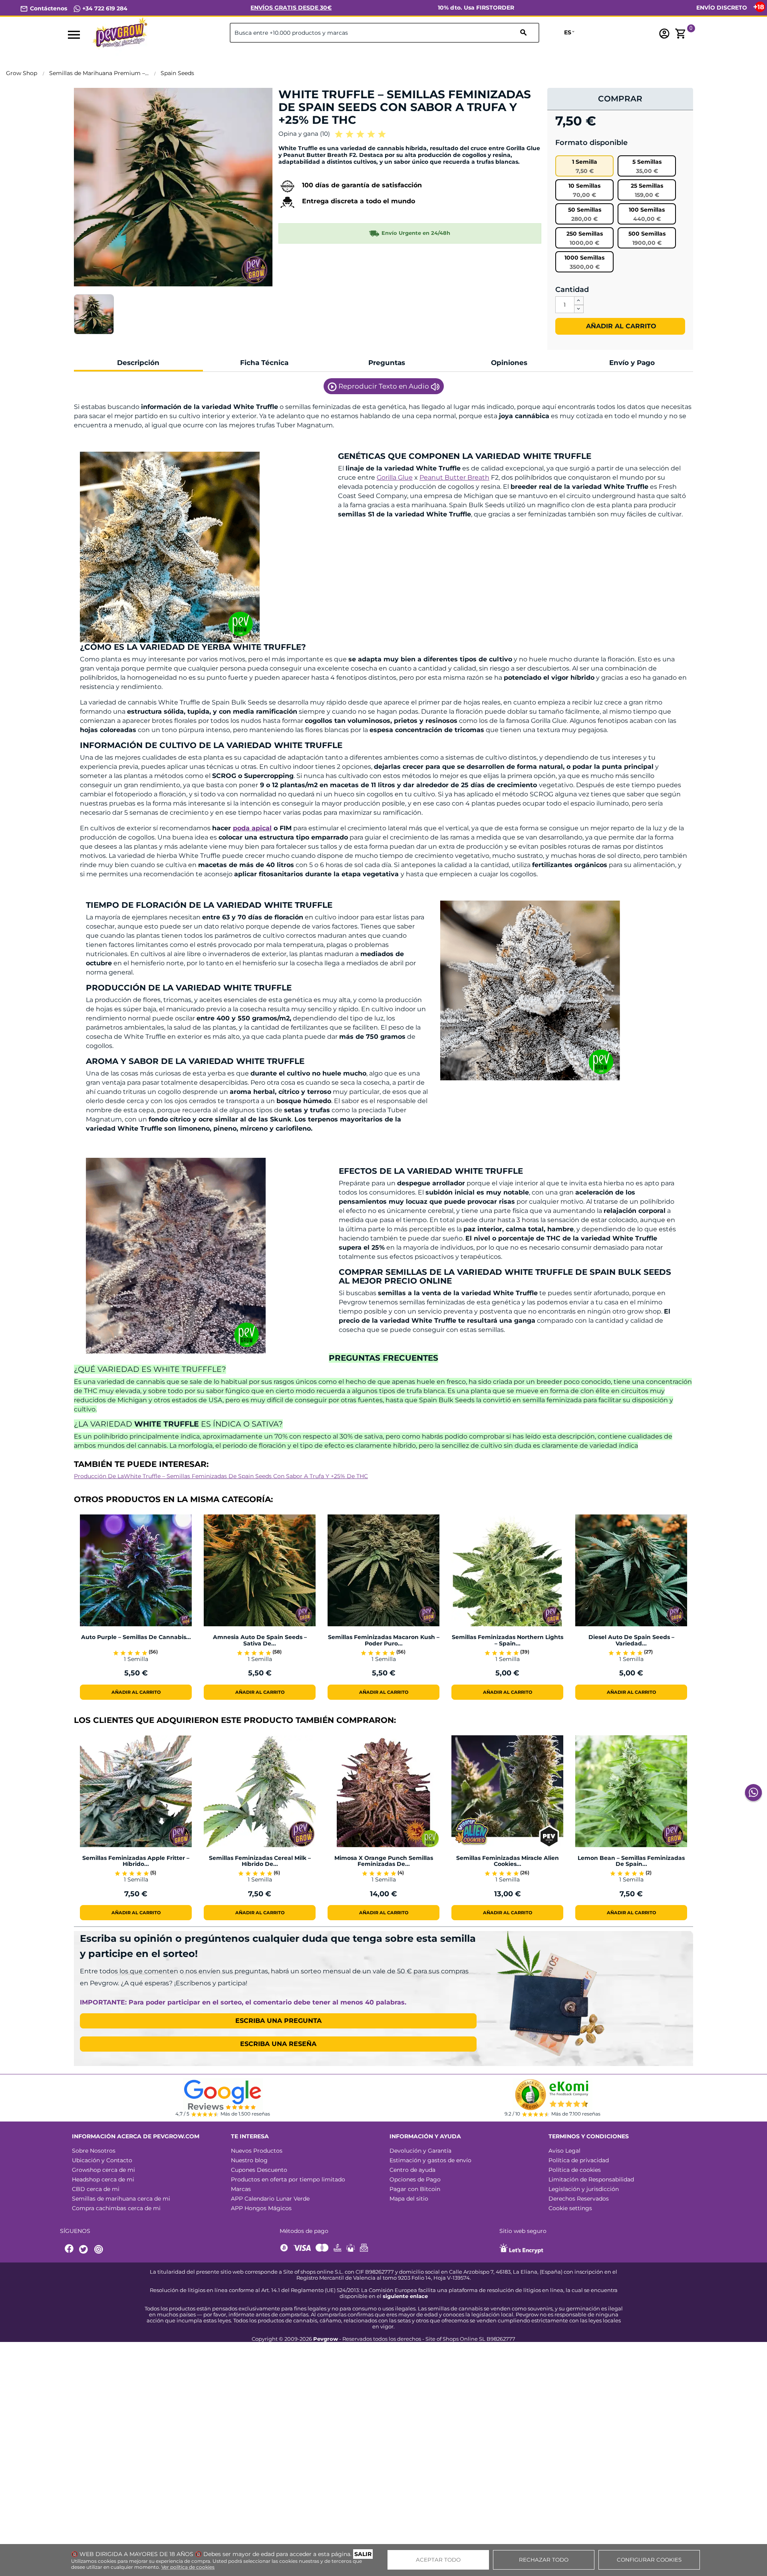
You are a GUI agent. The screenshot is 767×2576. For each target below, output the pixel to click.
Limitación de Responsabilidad (591, 2179)
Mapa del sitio (409, 2199)
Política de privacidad (579, 2160)
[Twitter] (85, 2250)
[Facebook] (70, 2250)
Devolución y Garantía (420, 2151)
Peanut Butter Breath (454, 477)
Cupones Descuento (259, 2170)
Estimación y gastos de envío (430, 2160)
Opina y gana (304, 134)
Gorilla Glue (395, 477)
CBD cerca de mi (96, 2189)
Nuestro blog (249, 2160)
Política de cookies (575, 2170)
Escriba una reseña (278, 2044)
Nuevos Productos (257, 2151)
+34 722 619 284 (104, 8)
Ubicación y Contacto (102, 2160)
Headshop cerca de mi (103, 2179)
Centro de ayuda (412, 2170)
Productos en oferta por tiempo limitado (288, 2179)
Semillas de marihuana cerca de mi (121, 2199)
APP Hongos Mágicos (261, 2208)
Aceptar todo (438, 2560)
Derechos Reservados (579, 2199)
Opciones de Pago (415, 2179)
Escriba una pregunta (278, 2021)
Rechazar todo (544, 2560)
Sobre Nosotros (94, 2151)
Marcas (241, 2189)
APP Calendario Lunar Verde (270, 2199)
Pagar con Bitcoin (415, 2189)
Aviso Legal (564, 2151)
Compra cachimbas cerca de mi (116, 2208)
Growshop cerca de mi (103, 2170)
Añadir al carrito (620, 326)
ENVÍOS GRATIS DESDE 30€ (291, 8)
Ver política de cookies (188, 2567)
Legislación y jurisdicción (584, 2189)
